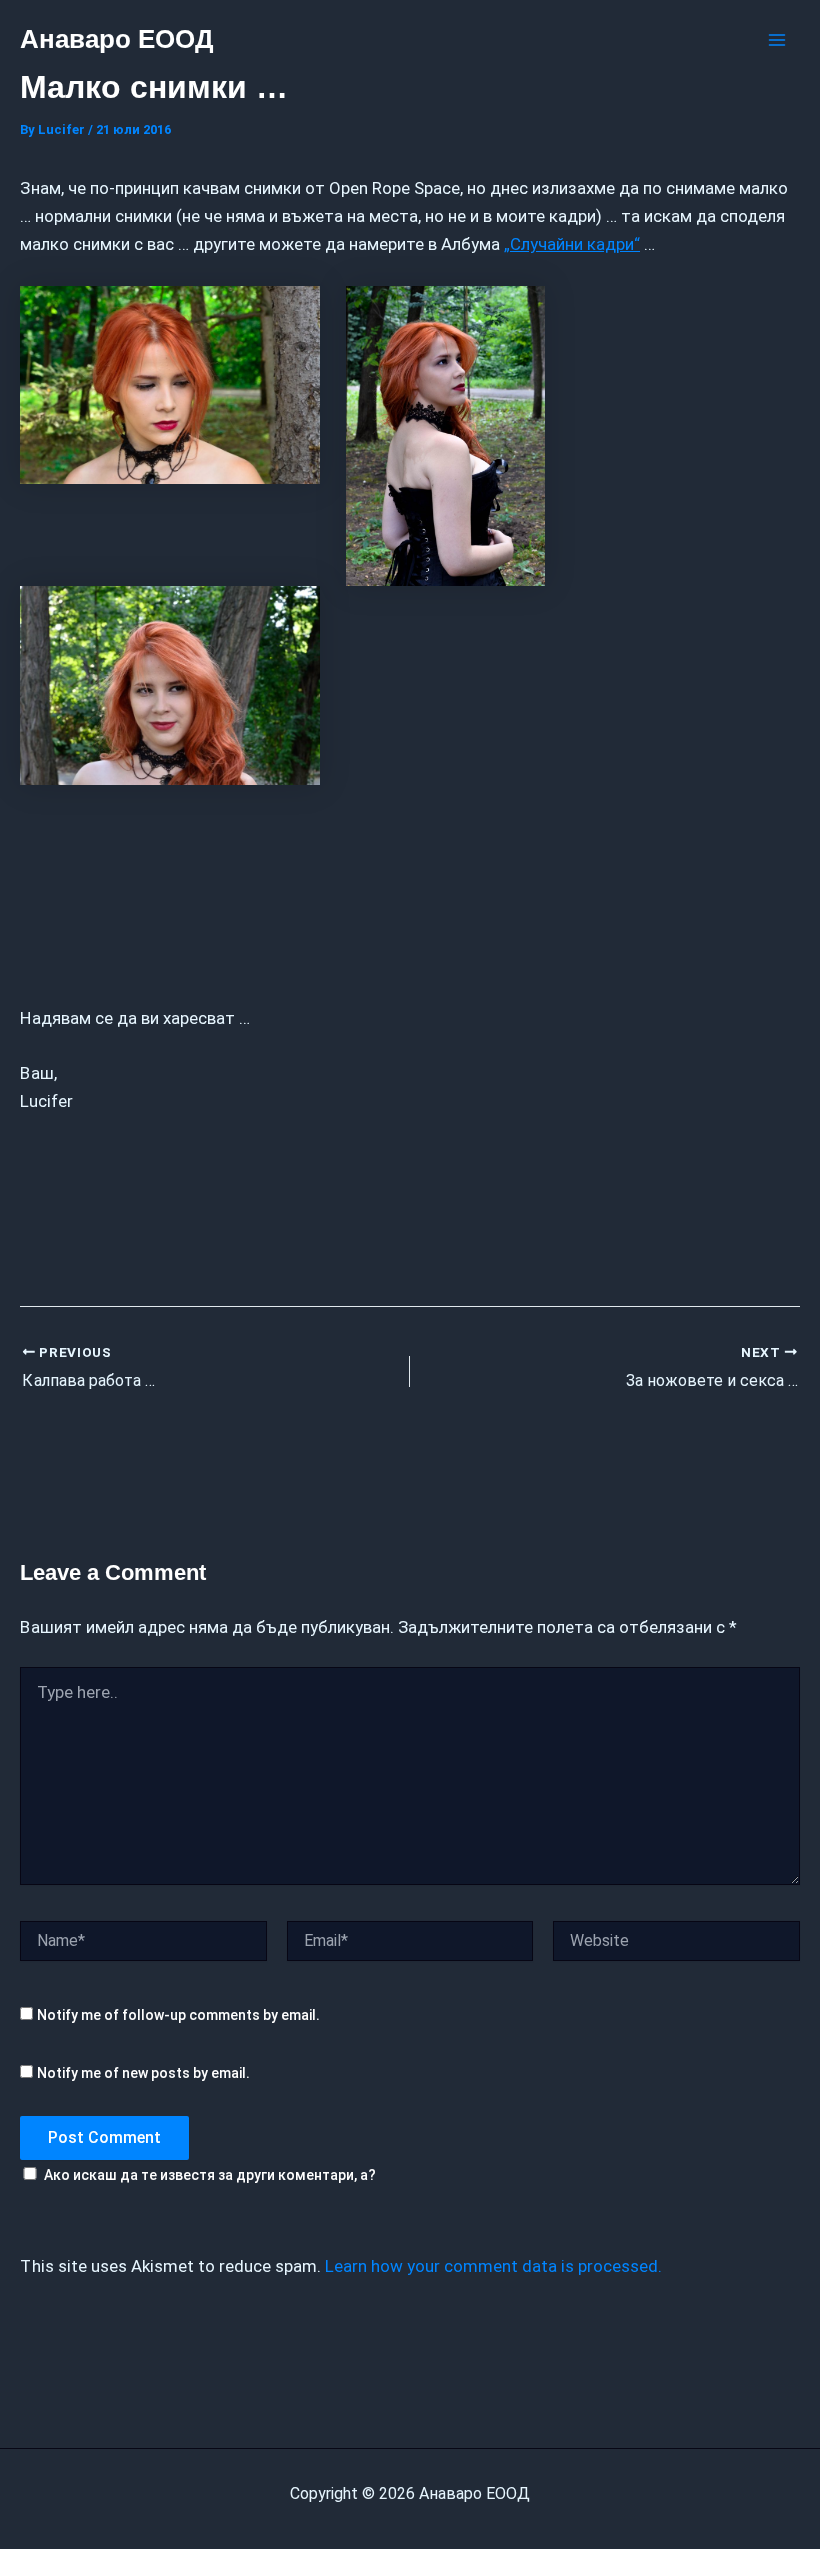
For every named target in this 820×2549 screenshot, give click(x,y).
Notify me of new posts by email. (143, 2073)
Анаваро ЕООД (117, 39)
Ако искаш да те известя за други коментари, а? (210, 2175)
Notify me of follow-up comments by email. (178, 2015)
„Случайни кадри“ (572, 244)
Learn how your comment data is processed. (493, 2266)
